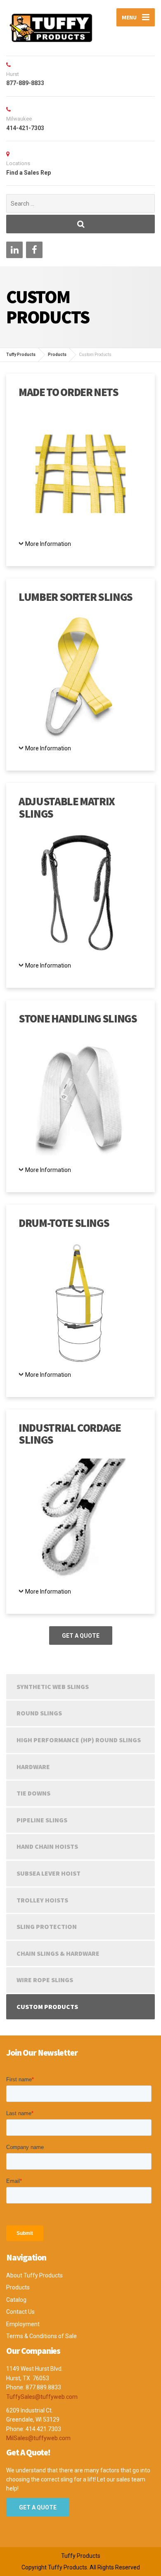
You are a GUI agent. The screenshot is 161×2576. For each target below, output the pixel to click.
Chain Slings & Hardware (58, 1953)
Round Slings (39, 1713)
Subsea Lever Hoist (49, 1873)
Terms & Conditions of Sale (41, 2336)
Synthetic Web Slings (53, 1686)
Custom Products (47, 2007)
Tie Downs (33, 1793)
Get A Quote (81, 1636)
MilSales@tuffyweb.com (38, 2438)
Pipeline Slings (42, 1820)
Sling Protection (47, 1926)
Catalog (16, 2300)
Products (18, 2287)
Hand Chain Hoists (47, 1846)
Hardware (33, 1767)
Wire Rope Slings (45, 1980)
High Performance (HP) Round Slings (79, 1740)
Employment (23, 2324)
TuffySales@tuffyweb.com (42, 2397)
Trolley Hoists (42, 1900)
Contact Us (20, 2312)
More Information (48, 544)
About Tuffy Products (34, 2275)
